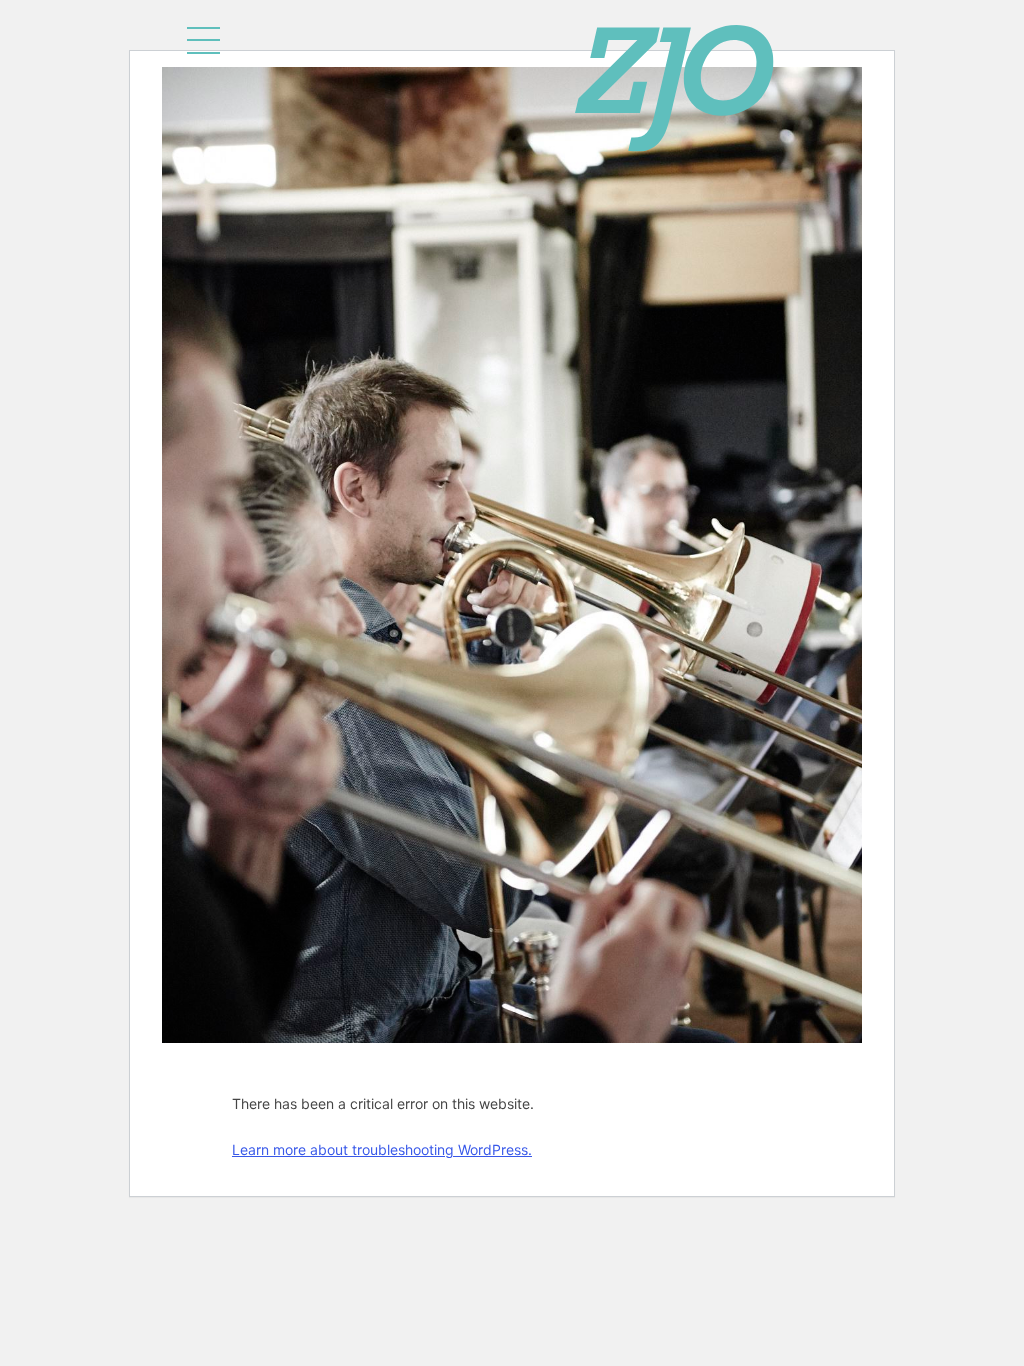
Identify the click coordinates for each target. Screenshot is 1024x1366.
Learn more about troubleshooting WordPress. (382, 1149)
